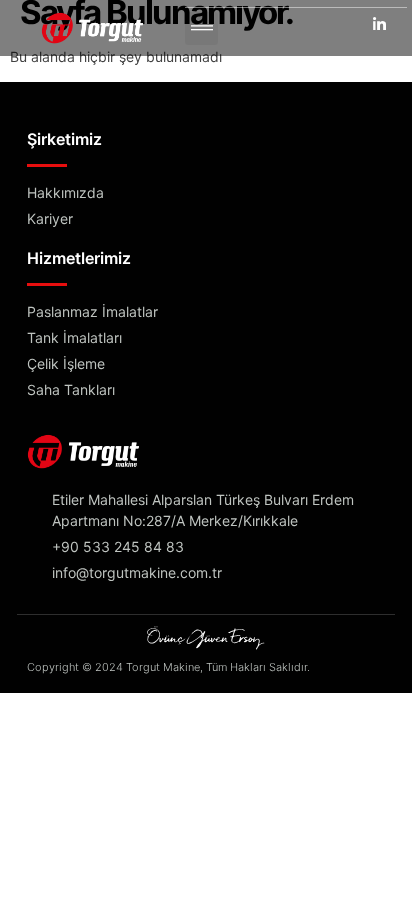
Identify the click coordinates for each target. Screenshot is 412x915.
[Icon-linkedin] (380, 23)
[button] (201, 28)
